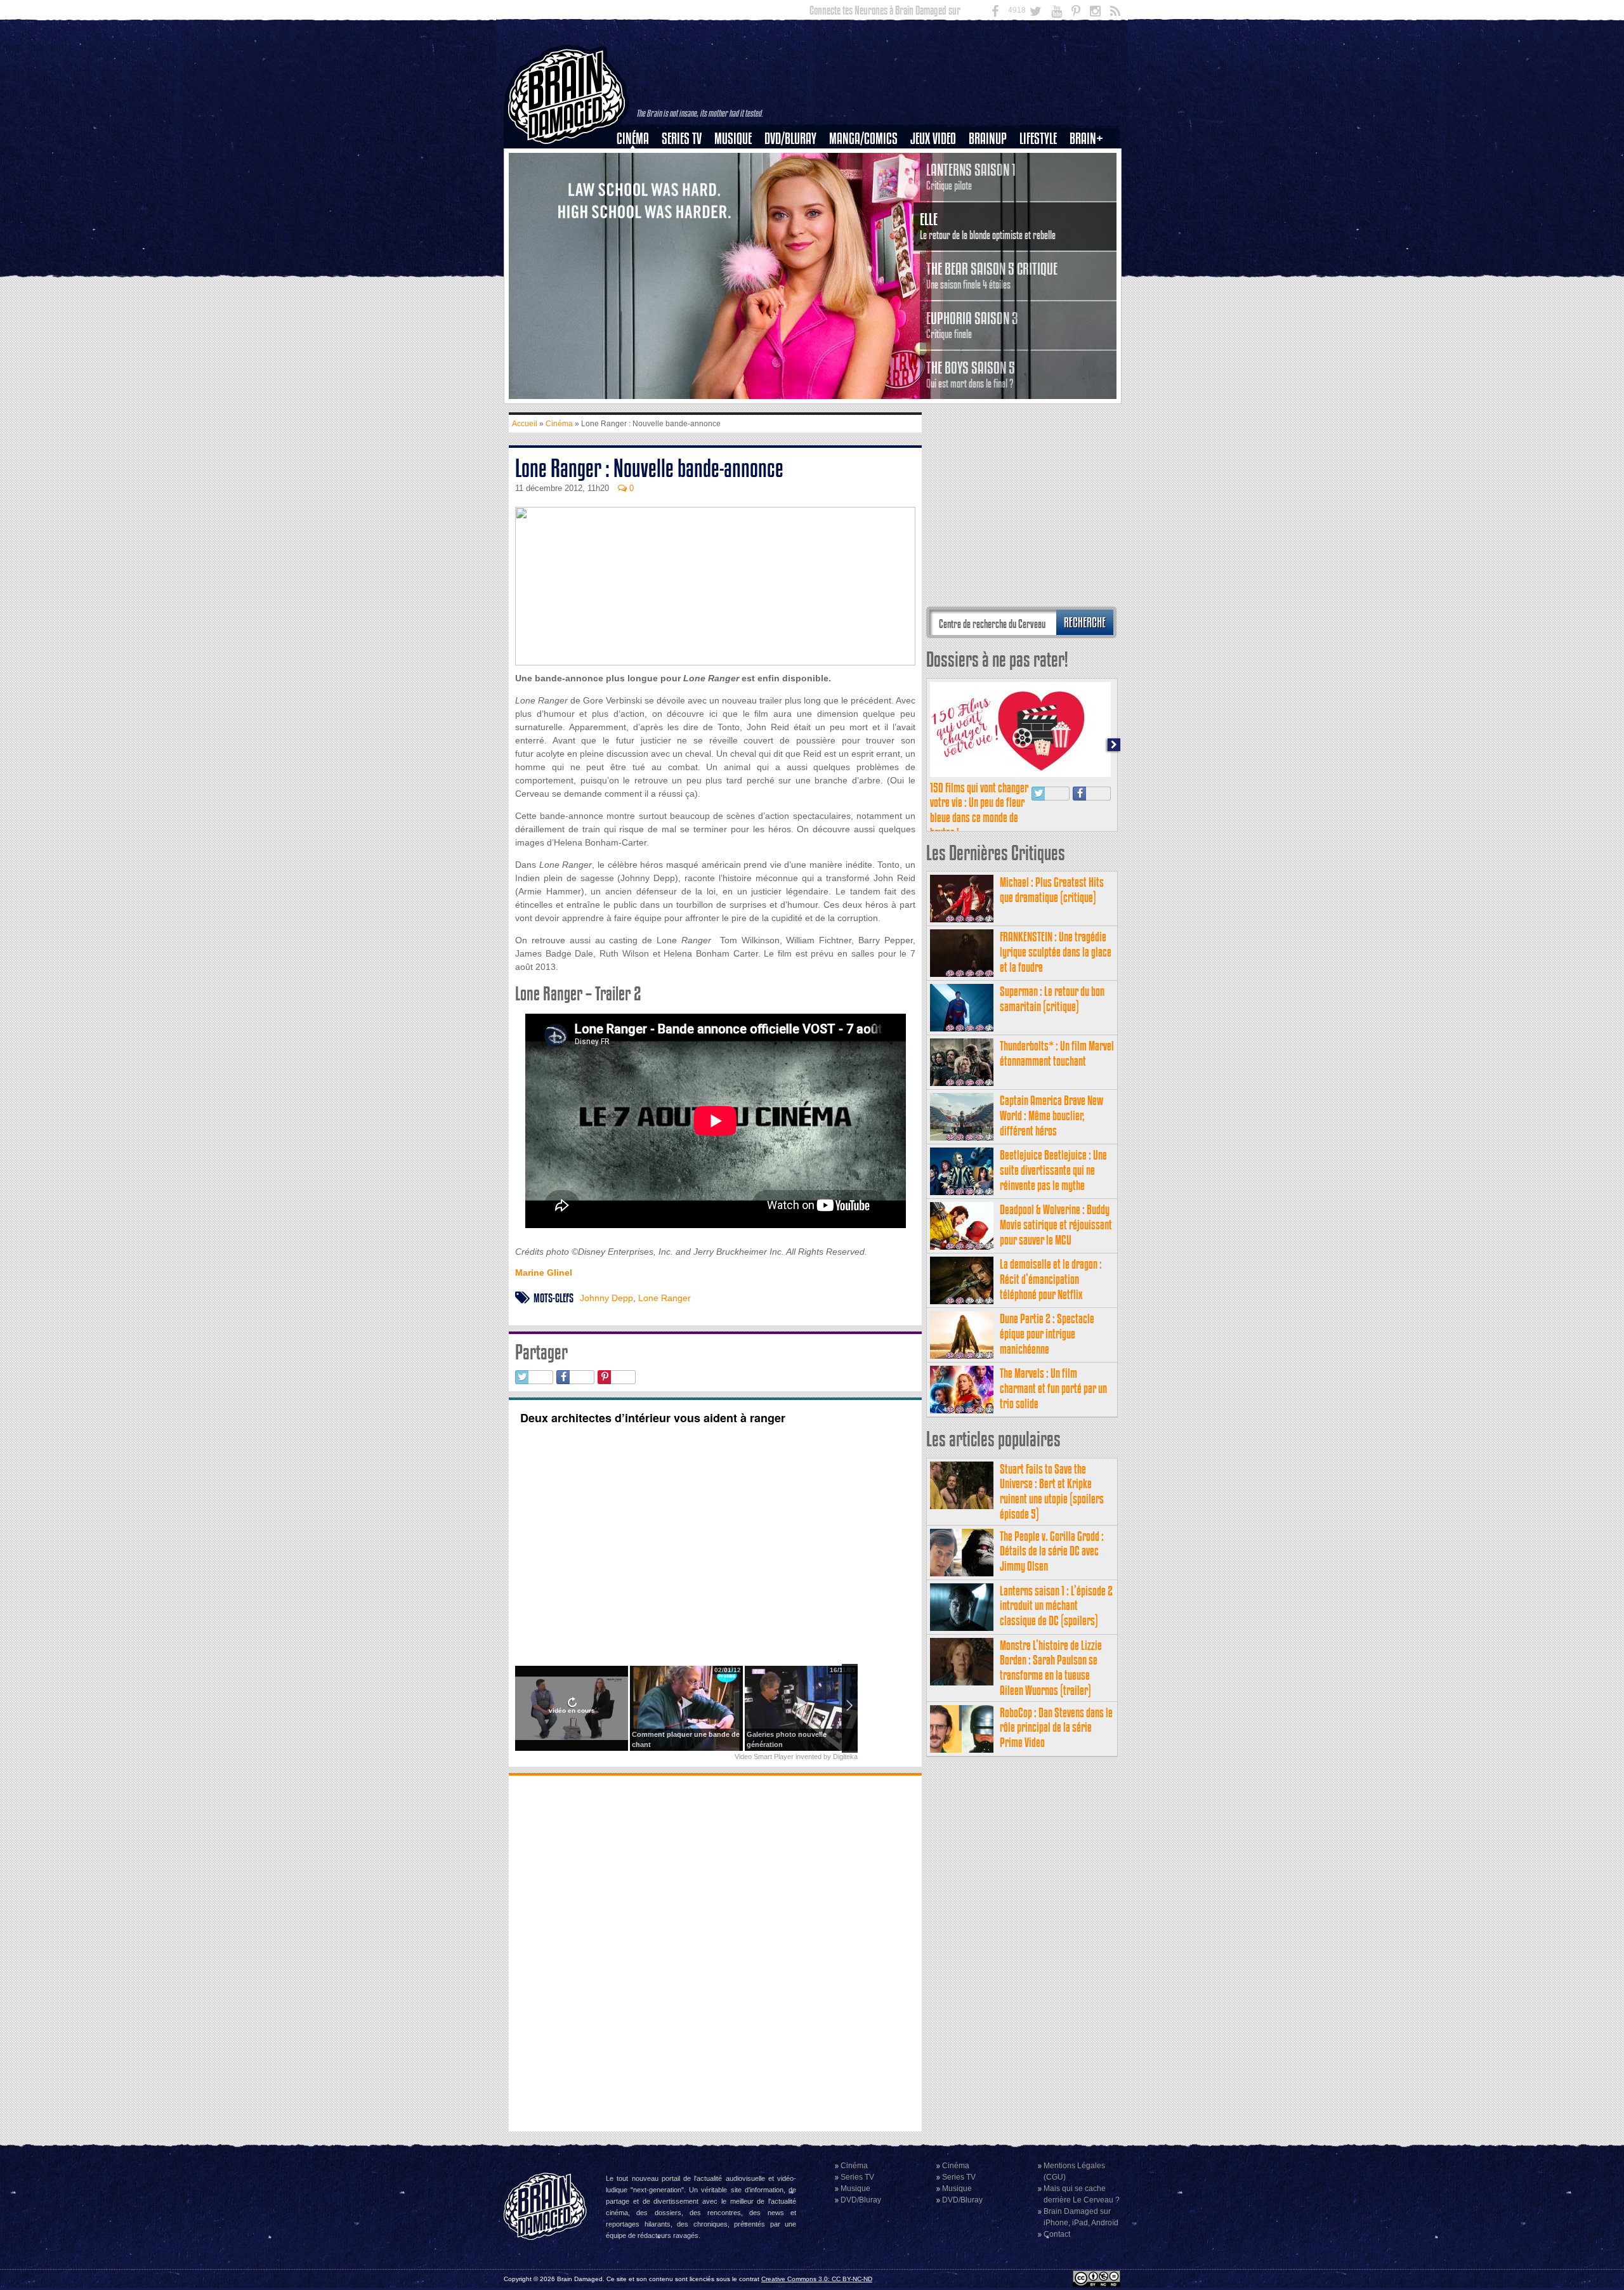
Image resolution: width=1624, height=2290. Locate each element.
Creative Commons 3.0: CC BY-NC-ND (817, 2279)
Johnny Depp (606, 1298)
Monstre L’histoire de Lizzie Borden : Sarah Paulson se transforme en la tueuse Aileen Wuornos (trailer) (1051, 1668)
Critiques (638, 160)
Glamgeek (1042, 182)
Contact (1057, 2234)
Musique (733, 139)
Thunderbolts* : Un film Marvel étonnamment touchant (1057, 1053)
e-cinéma (638, 204)
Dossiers (638, 182)
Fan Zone (1090, 160)
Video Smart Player (764, 1757)
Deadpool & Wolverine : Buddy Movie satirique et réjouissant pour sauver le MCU (1056, 1225)
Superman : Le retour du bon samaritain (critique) (1052, 999)
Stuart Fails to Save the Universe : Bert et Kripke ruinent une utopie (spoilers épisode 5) (1052, 1491)
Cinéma (633, 139)
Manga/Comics (863, 139)
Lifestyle (1038, 139)
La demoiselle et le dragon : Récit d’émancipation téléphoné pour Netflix (1051, 1279)
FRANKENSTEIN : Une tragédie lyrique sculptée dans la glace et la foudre (1056, 952)
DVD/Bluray (790, 139)
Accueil (525, 424)
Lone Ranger (665, 1298)
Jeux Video (933, 139)
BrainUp (988, 139)
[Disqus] (715, 1952)
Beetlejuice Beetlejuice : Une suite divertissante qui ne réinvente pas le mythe (1053, 1170)
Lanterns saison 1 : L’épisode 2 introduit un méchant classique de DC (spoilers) (1056, 1606)
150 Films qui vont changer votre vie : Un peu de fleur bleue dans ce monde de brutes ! (979, 810)
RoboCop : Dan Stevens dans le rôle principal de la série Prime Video (1056, 1728)
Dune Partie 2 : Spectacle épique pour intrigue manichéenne (1047, 1334)
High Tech (1042, 204)
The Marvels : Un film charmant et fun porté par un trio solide (1053, 1388)
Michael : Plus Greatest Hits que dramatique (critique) (1052, 890)
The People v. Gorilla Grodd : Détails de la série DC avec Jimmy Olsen (1052, 1551)
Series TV (682, 139)
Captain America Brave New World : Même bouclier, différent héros (1051, 1116)
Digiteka (845, 1757)
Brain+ (1086, 139)
